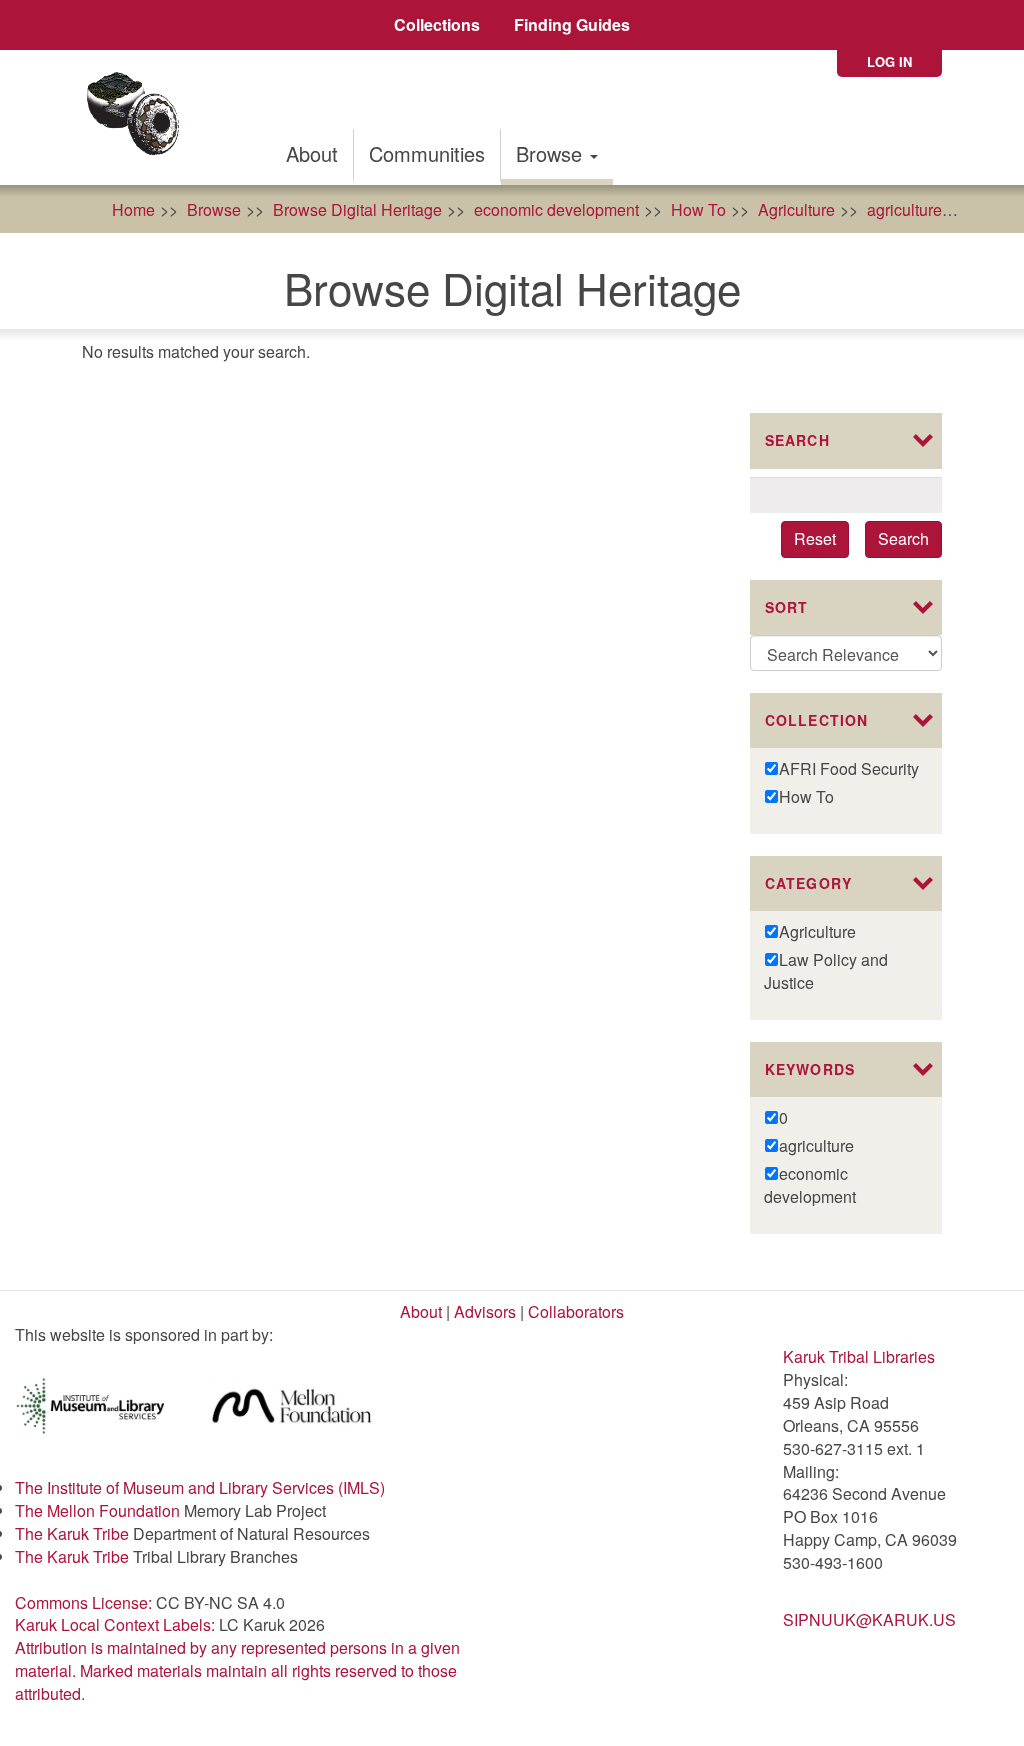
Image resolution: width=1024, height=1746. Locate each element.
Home (133, 209)
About (312, 153)
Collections (437, 24)
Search (903, 538)
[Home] (139, 117)
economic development (556, 209)
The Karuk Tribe (72, 1533)
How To (698, 209)
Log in (889, 61)
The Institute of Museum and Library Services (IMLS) (200, 1487)
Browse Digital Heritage (357, 209)
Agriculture (796, 209)
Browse (552, 153)
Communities (427, 153)
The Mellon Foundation (97, 1510)
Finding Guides (572, 24)
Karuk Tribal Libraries (859, 1356)
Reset (815, 538)
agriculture (904, 209)
